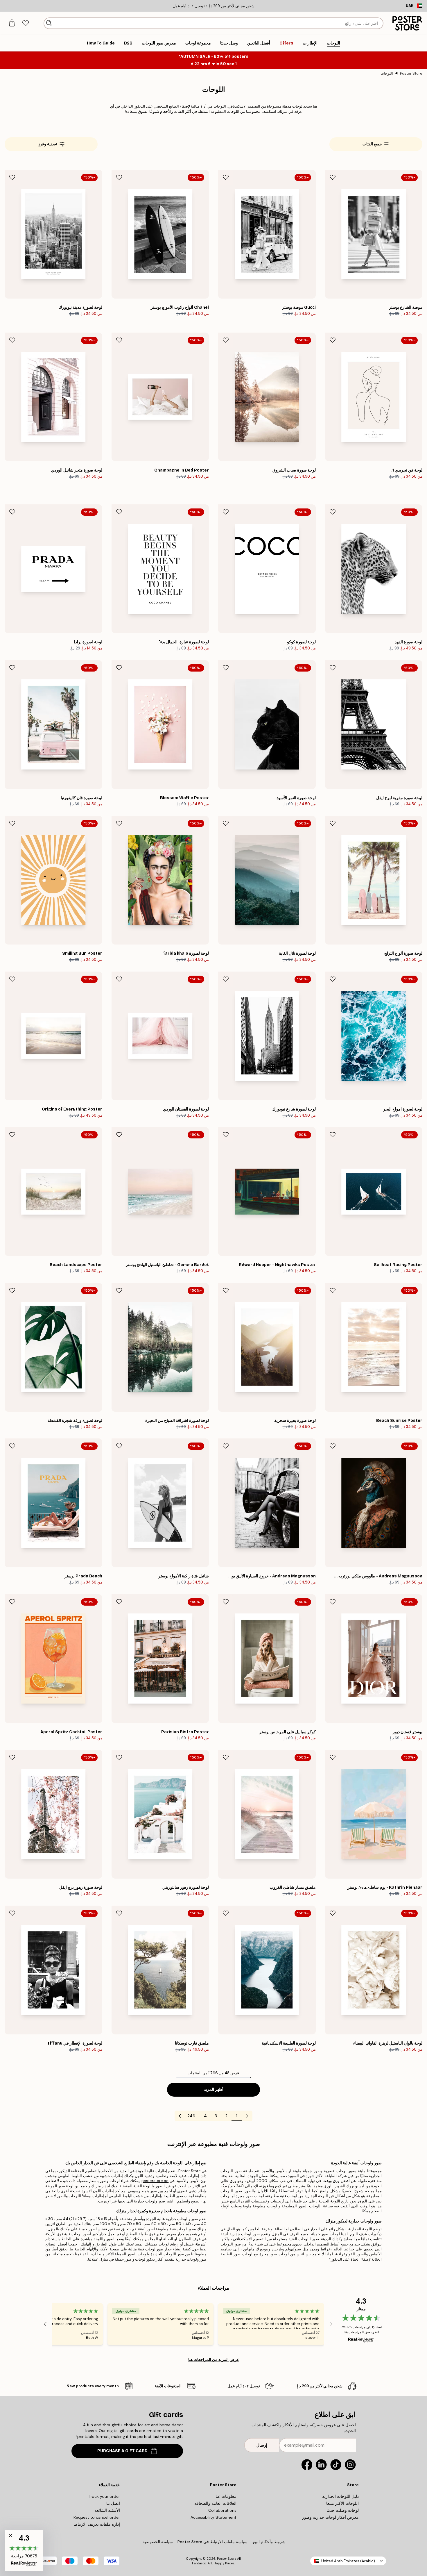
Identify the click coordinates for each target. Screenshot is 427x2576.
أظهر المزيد (214, 2089)
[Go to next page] (180, 2116)
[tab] (25, 23)
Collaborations (222, 2510)
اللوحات (387, 73)
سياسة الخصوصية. (157, 2542)
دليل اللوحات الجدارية (340, 2496)
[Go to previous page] (247, 2116)
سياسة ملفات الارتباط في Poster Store (212, 2542)
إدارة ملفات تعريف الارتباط (97, 2524)
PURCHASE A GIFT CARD (122, 2451)
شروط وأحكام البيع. (269, 2542)
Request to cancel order (97, 2517)
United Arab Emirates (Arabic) (348, 2561)
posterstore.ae (155, 2181)
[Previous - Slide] (331, 2324)
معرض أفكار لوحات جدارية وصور (330, 2517)
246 (191, 2116)
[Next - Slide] (45, 2324)
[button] (24, 2551)
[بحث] (49, 23)
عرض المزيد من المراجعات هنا (214, 2359)
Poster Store (411, 73)
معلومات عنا (226, 2496)
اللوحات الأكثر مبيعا (342, 2503)
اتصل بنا (113, 2503)
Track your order (104, 2496)
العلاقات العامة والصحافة (215, 2503)
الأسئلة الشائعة (107, 2510)
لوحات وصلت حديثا (343, 2510)
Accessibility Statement (214, 2517)
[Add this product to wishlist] (333, 177)
